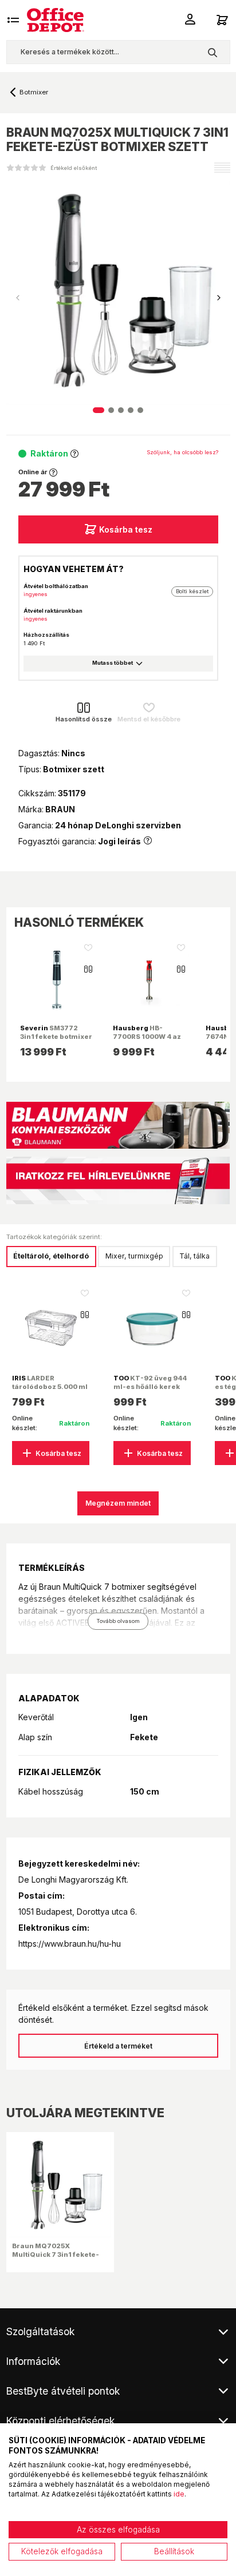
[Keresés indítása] (212, 52)
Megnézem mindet (118, 1503)
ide (179, 2494)
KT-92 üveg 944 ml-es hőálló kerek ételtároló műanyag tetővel (150, 1390)
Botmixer (34, 92)
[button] (219, 298)
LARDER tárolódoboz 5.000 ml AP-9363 (50, 1386)
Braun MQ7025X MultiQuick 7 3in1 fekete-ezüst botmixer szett (56, 2254)
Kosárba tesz (126, 529)
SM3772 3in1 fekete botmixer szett (56, 1036)
